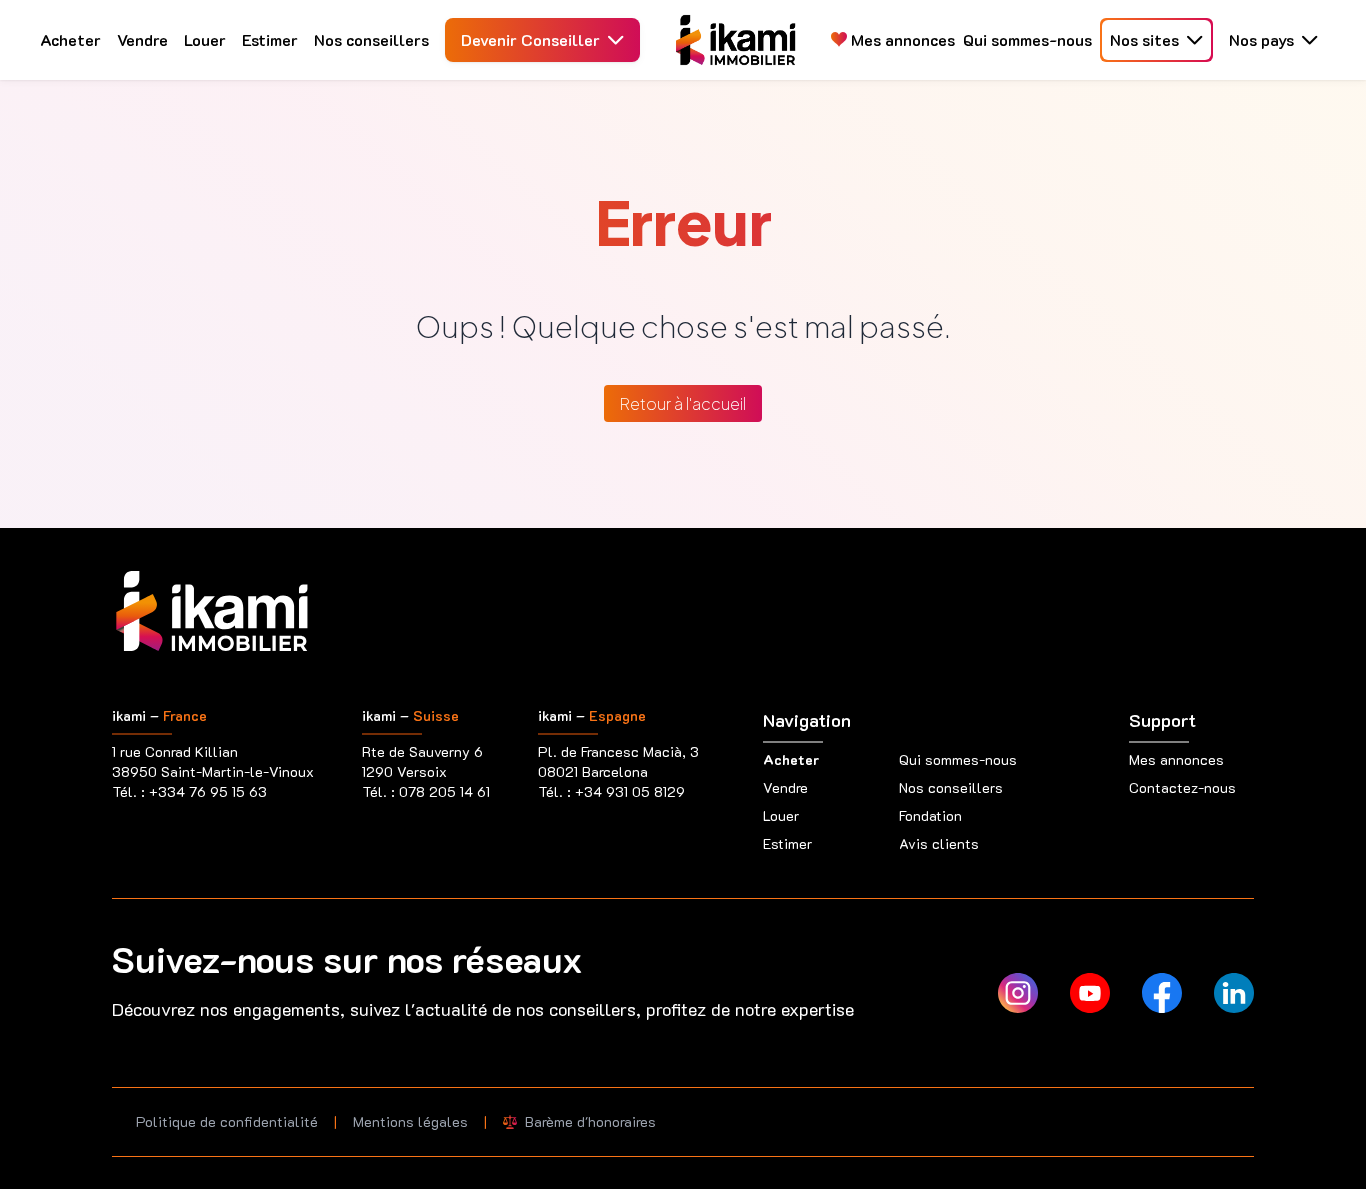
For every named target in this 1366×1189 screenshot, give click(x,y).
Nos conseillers (371, 39)
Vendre (142, 39)
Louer (205, 39)
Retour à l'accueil (683, 403)
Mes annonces (901, 39)
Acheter (70, 39)
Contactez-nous (1182, 787)
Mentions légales (410, 1121)
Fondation (930, 815)
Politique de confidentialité (227, 1121)
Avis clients (939, 843)
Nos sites (1144, 39)
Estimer (270, 39)
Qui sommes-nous (1027, 39)
